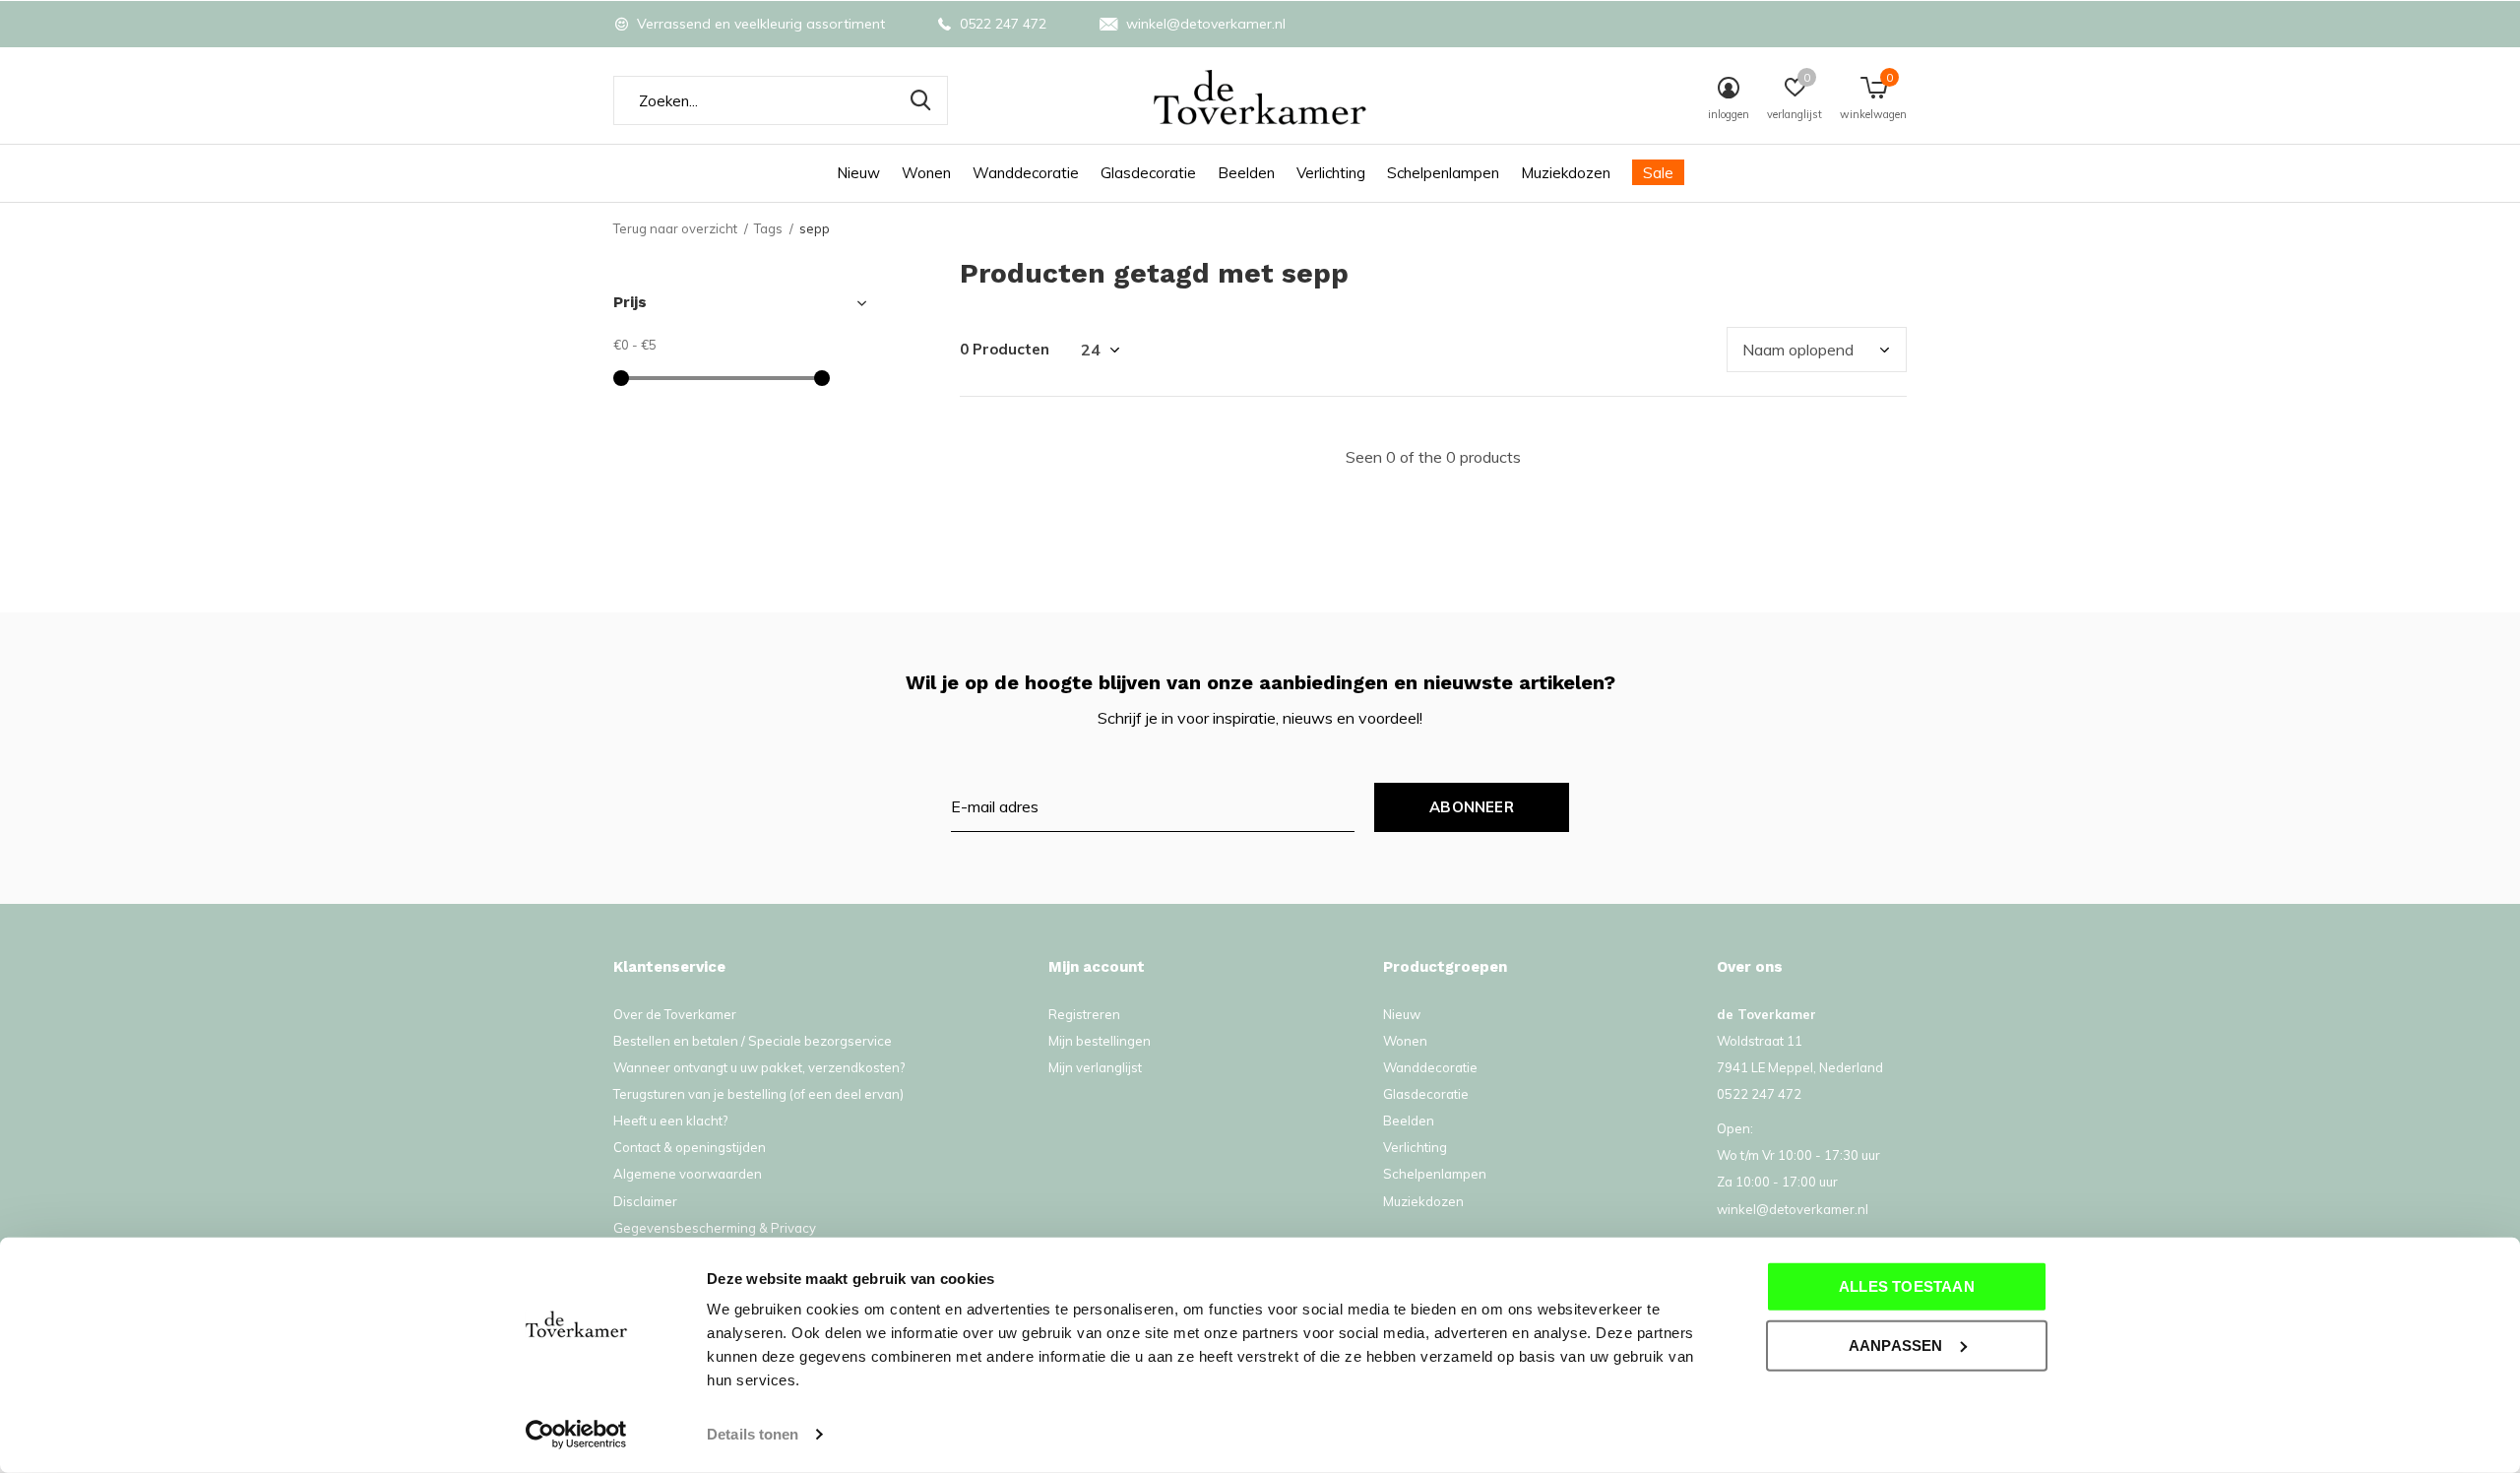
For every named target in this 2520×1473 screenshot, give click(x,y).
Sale (1658, 173)
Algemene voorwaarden (688, 1174)
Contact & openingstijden (690, 1147)
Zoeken (920, 100)
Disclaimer (645, 1201)
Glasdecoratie (1148, 173)
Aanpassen (1896, 1345)
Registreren (1084, 1014)
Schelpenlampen (1443, 173)
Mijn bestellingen (1100, 1041)
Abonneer (1472, 807)
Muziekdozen (1566, 173)
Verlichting (1331, 173)
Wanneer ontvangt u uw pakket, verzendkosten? (759, 1067)
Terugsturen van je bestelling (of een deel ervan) (758, 1094)
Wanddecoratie (1026, 173)
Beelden (1246, 173)
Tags (768, 228)
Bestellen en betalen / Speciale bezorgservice (753, 1041)
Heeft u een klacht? (670, 1121)
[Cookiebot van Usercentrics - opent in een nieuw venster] (576, 1435)
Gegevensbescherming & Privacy (715, 1228)
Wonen (926, 173)
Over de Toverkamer (675, 1014)
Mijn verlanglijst (1095, 1067)
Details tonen (753, 1434)
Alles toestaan (1907, 1286)
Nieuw (858, 173)
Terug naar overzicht (675, 228)
